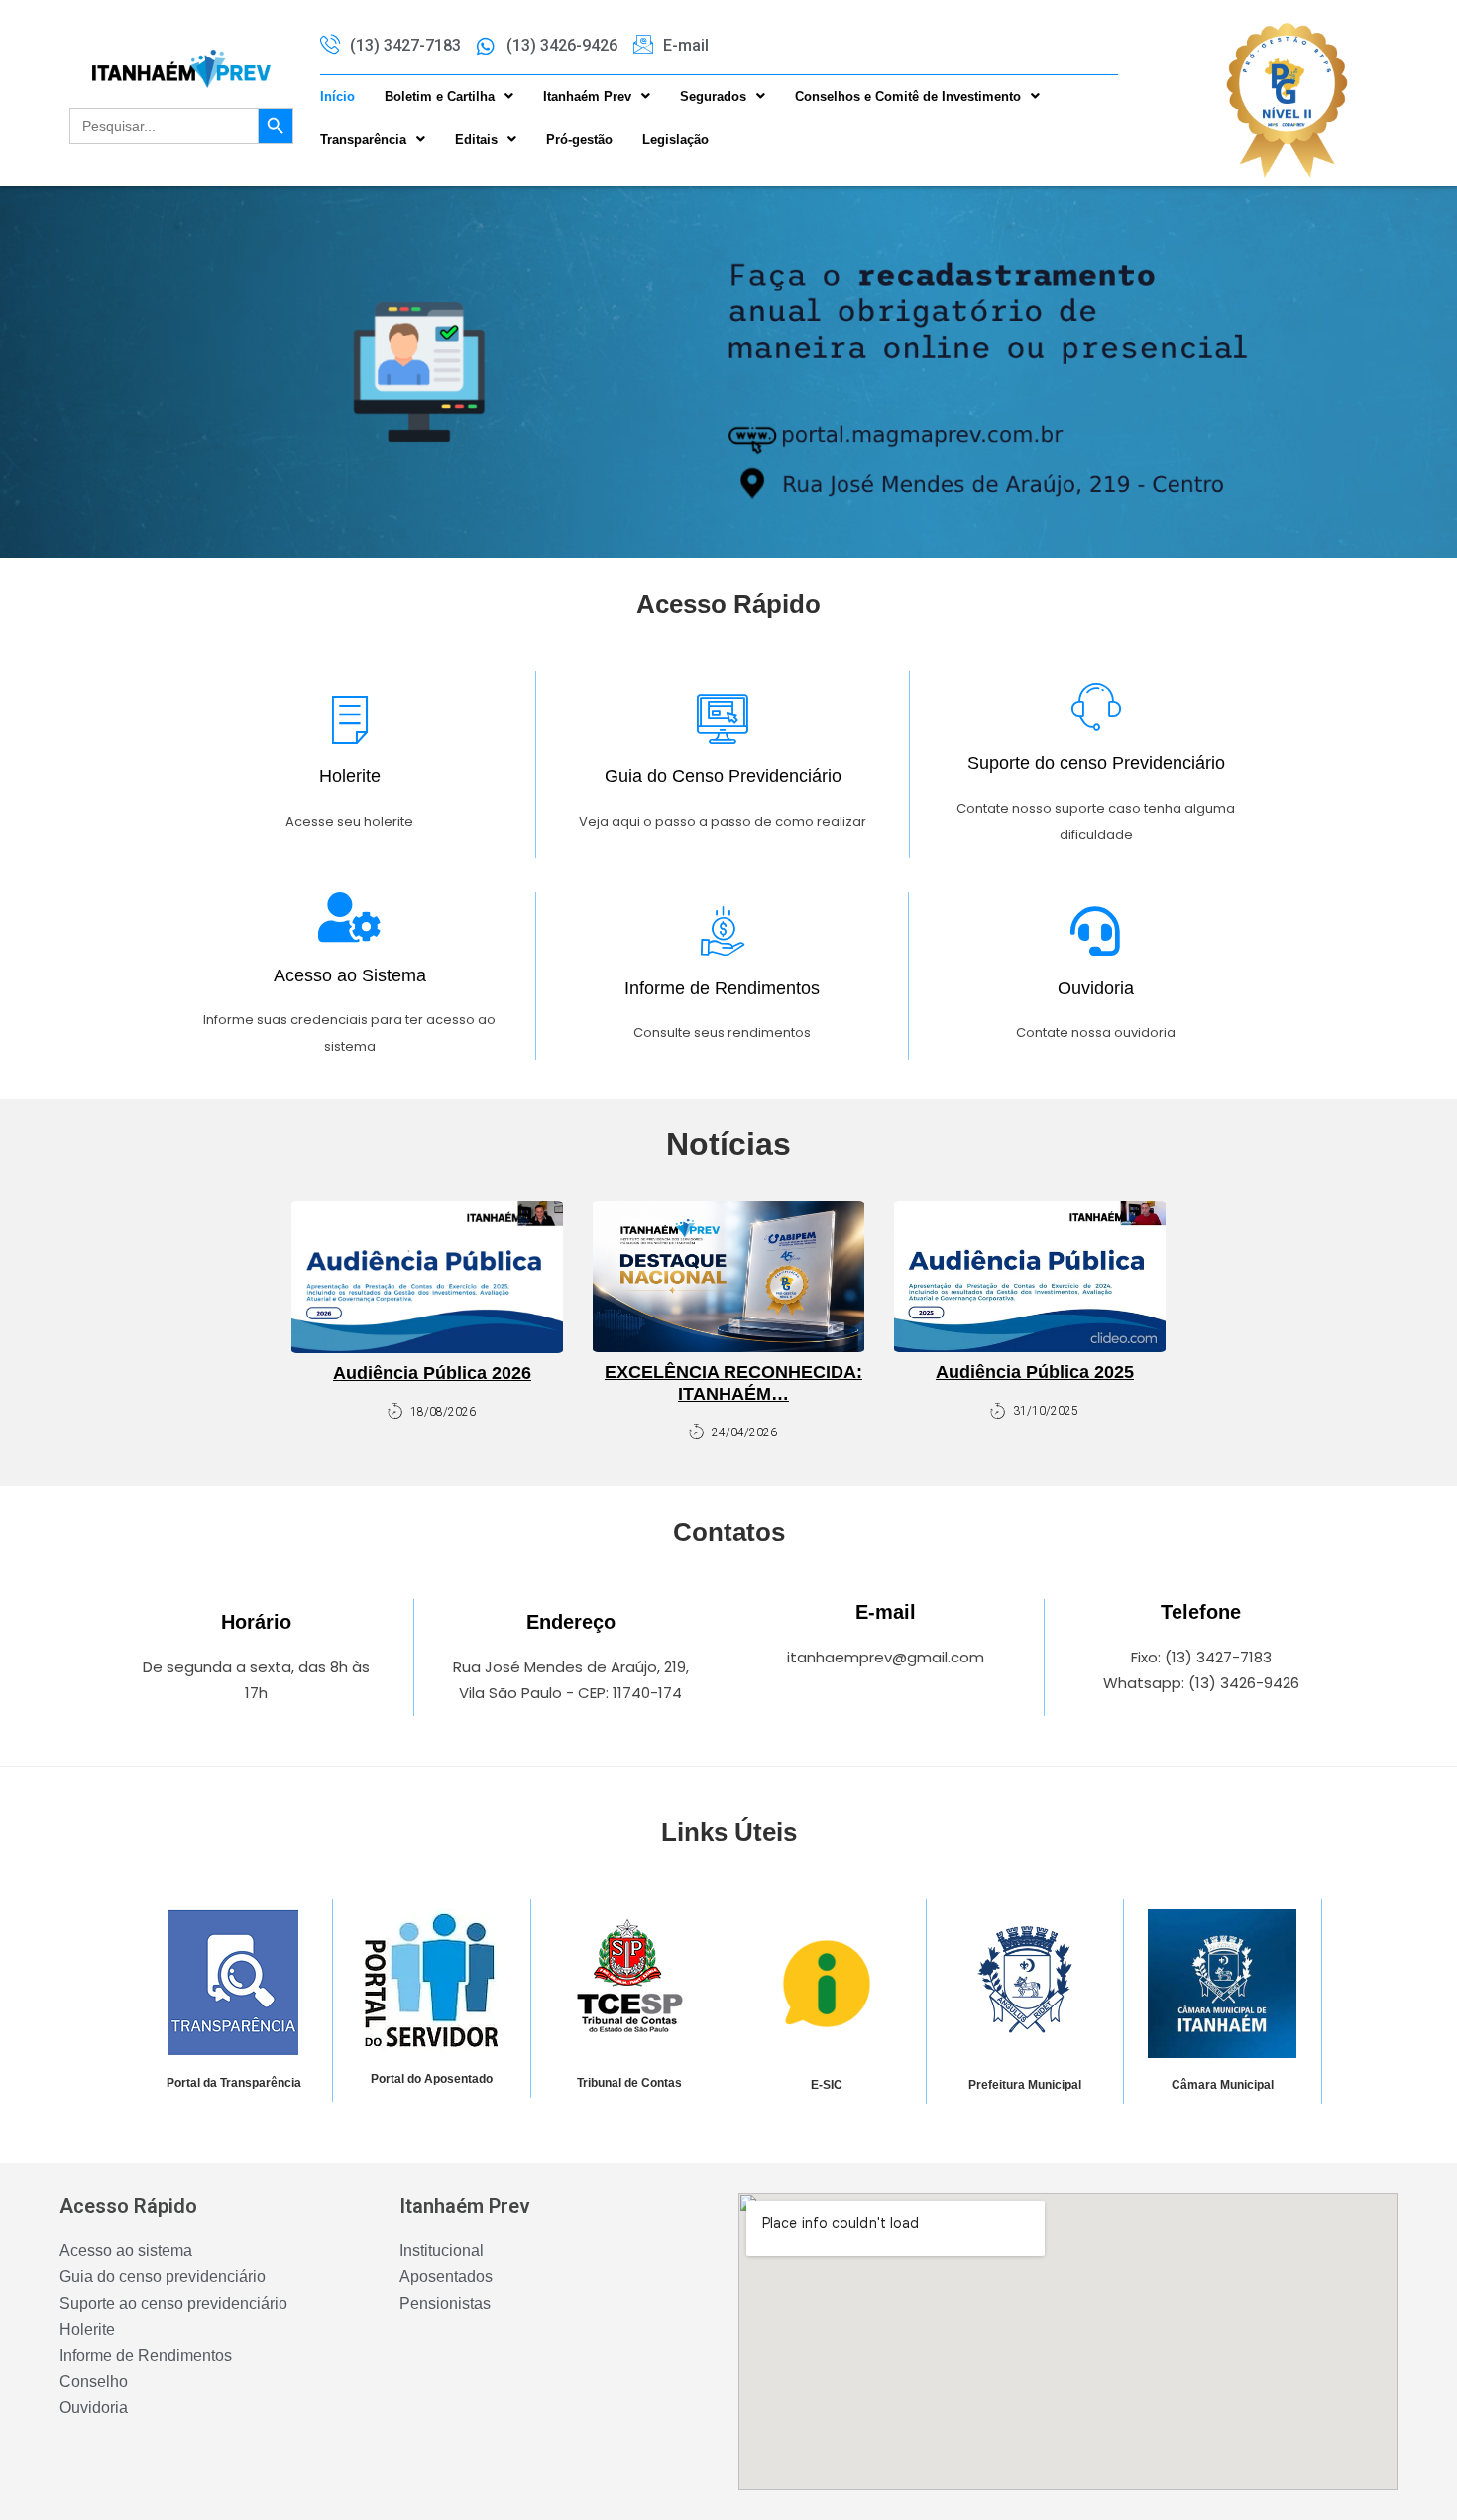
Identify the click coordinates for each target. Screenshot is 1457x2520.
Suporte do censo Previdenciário (1096, 763)
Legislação (675, 139)
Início (337, 97)
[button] (449, 97)
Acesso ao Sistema (350, 975)
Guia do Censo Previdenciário (723, 776)
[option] (728, 372)
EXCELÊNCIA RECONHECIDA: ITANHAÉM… (733, 1383)
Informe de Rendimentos (722, 988)
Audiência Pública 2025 (1035, 1372)
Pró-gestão (579, 139)
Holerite (350, 776)
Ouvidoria (1096, 988)
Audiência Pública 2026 (432, 1373)
